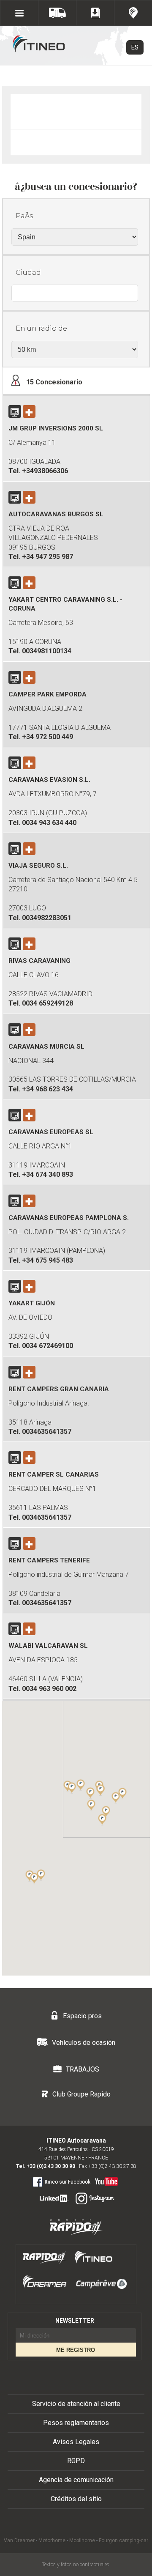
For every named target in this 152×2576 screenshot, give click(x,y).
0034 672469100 (47, 1346)
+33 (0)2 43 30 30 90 (51, 2166)
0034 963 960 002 (49, 1689)
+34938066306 (45, 471)
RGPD (76, 2461)
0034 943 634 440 (49, 823)
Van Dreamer (19, 2540)
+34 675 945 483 (47, 1260)
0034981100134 (47, 651)
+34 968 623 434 (47, 1089)
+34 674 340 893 (47, 1174)
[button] (116, 1798)
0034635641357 (47, 1432)
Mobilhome (82, 2540)
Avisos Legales (76, 2442)
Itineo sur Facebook (68, 2182)
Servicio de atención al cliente (76, 2404)
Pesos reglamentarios (76, 2423)
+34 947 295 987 (47, 557)
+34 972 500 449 (47, 737)
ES (135, 47)
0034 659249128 (47, 1003)
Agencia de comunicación (76, 2480)
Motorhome (52, 2540)
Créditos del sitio (76, 2499)
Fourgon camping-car (123, 2540)
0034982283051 (47, 918)
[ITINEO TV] (105, 2180)
